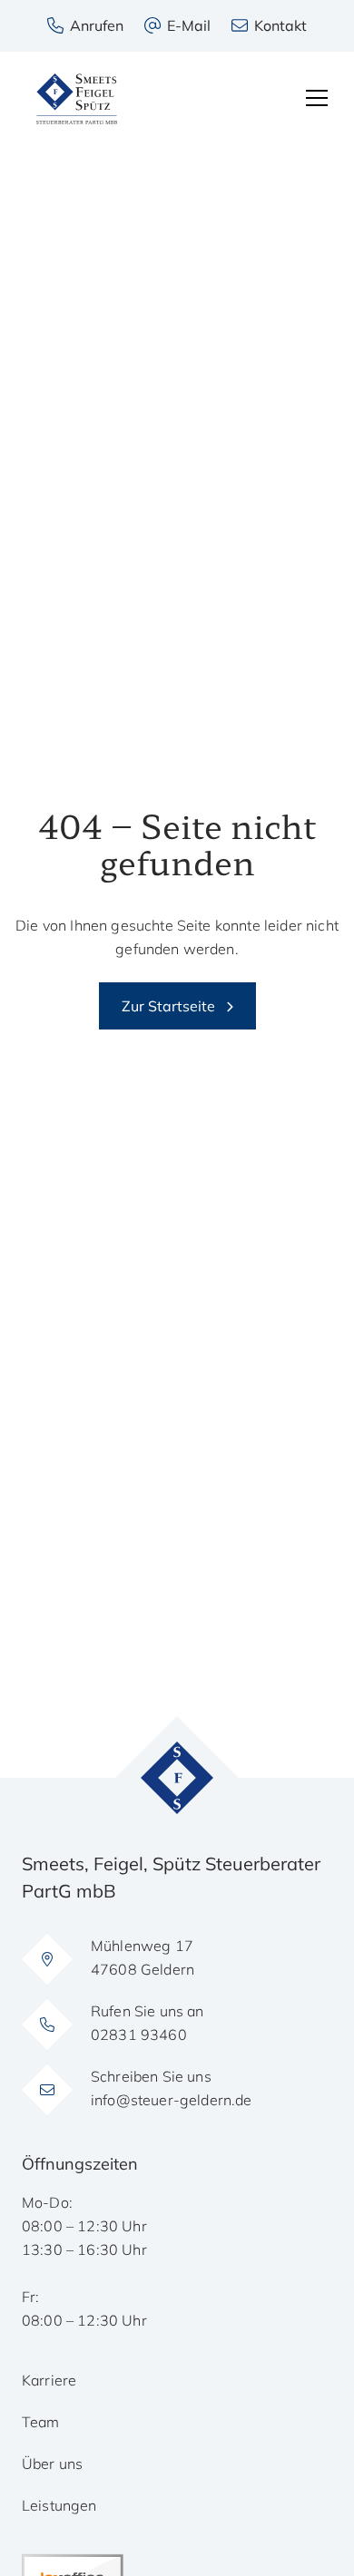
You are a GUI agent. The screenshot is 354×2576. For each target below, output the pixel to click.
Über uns (52, 2464)
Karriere (49, 2380)
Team (41, 2422)
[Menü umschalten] (317, 98)
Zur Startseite (168, 1006)
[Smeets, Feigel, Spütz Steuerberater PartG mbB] (77, 99)
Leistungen (59, 2505)
